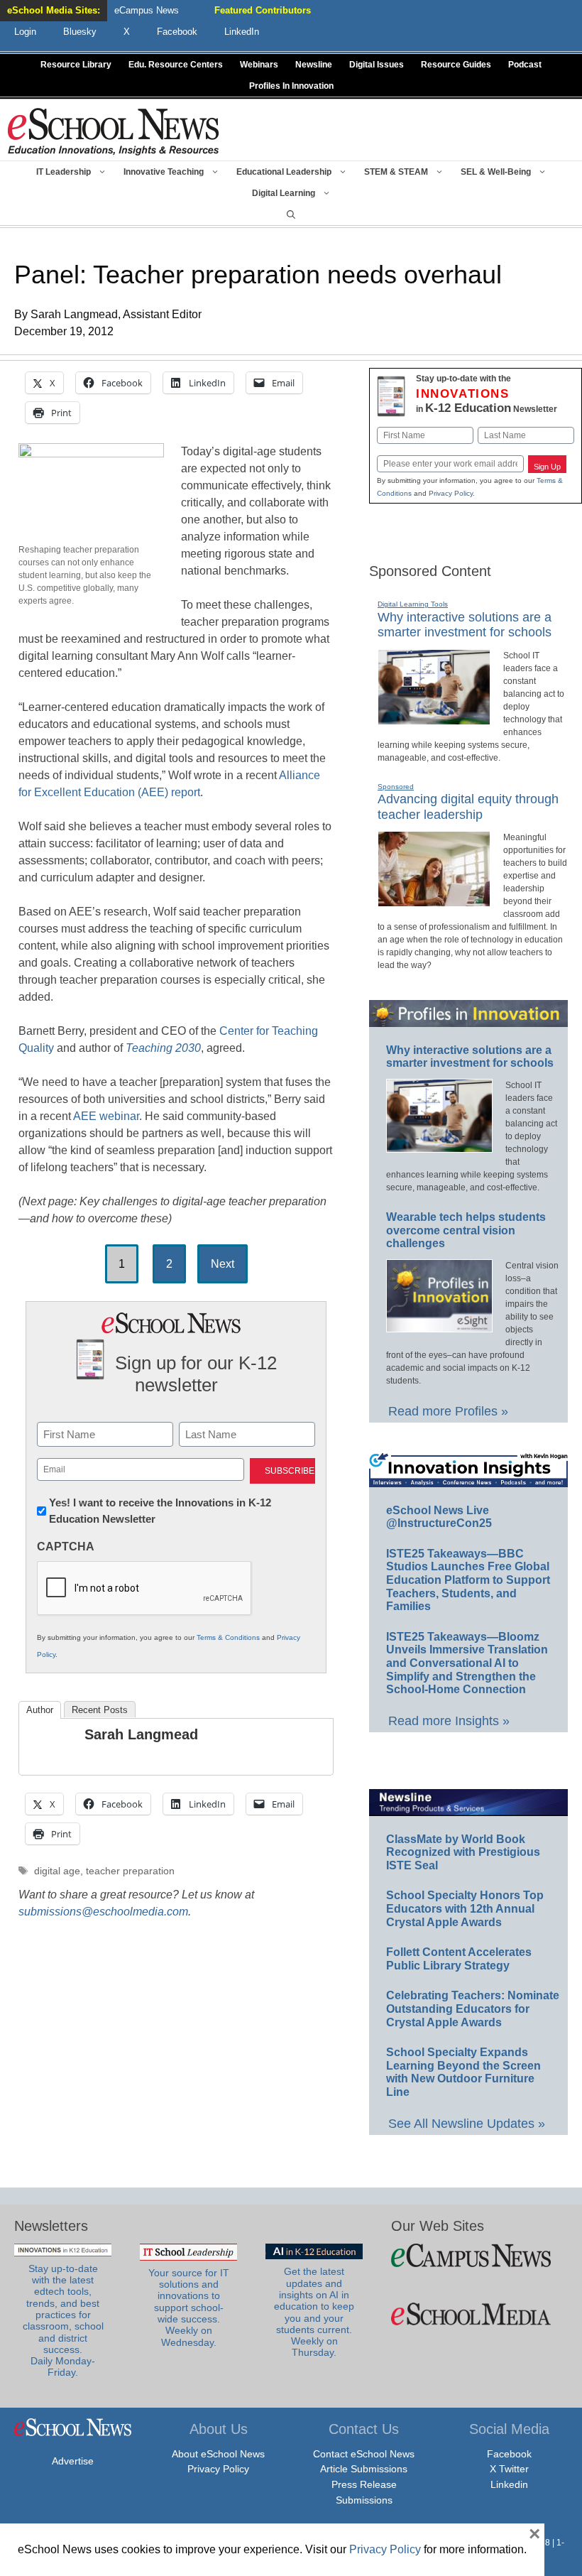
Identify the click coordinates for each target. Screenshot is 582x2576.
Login (25, 32)
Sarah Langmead (141, 1734)
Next (223, 1264)
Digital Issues (377, 65)
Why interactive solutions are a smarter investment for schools (465, 625)
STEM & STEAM (396, 172)
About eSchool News (218, 2454)
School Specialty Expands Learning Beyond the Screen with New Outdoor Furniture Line (463, 2072)
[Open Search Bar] (291, 214)
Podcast (525, 65)
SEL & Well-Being (496, 172)
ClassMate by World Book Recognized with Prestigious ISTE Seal (463, 1852)
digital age (57, 1871)
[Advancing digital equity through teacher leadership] (434, 901)
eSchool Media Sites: (54, 10)
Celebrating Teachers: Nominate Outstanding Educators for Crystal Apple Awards (473, 2009)
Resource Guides (456, 65)
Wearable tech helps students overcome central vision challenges (466, 1230)
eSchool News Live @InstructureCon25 (439, 1517)
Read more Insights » (449, 1721)
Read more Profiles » (448, 1411)
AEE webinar (106, 1116)
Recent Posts (100, 1710)
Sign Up (547, 467)
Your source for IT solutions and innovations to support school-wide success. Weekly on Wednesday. (189, 2308)
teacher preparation (130, 1871)
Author (40, 1710)
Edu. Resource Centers (176, 65)
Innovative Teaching (164, 172)
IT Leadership (64, 172)
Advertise (73, 2461)
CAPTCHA (66, 1547)
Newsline (314, 65)
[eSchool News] (114, 131)
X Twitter (509, 2469)
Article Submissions (364, 2469)
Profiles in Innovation (291, 86)
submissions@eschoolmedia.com (103, 1912)
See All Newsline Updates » (467, 2124)
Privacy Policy (451, 493)
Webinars (259, 65)
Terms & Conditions (228, 1637)
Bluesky (80, 32)
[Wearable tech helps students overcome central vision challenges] (439, 1326)
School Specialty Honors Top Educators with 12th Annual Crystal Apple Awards (465, 1908)
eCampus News (147, 10)
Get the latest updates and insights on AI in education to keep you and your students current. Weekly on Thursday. (314, 2312)
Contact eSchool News (364, 2454)
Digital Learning (284, 193)
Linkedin (509, 2484)
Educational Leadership (284, 172)
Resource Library (76, 65)
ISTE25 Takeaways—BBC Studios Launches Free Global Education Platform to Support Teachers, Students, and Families (468, 1580)
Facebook (509, 2454)
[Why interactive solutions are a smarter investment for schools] (434, 719)
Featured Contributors (263, 10)
